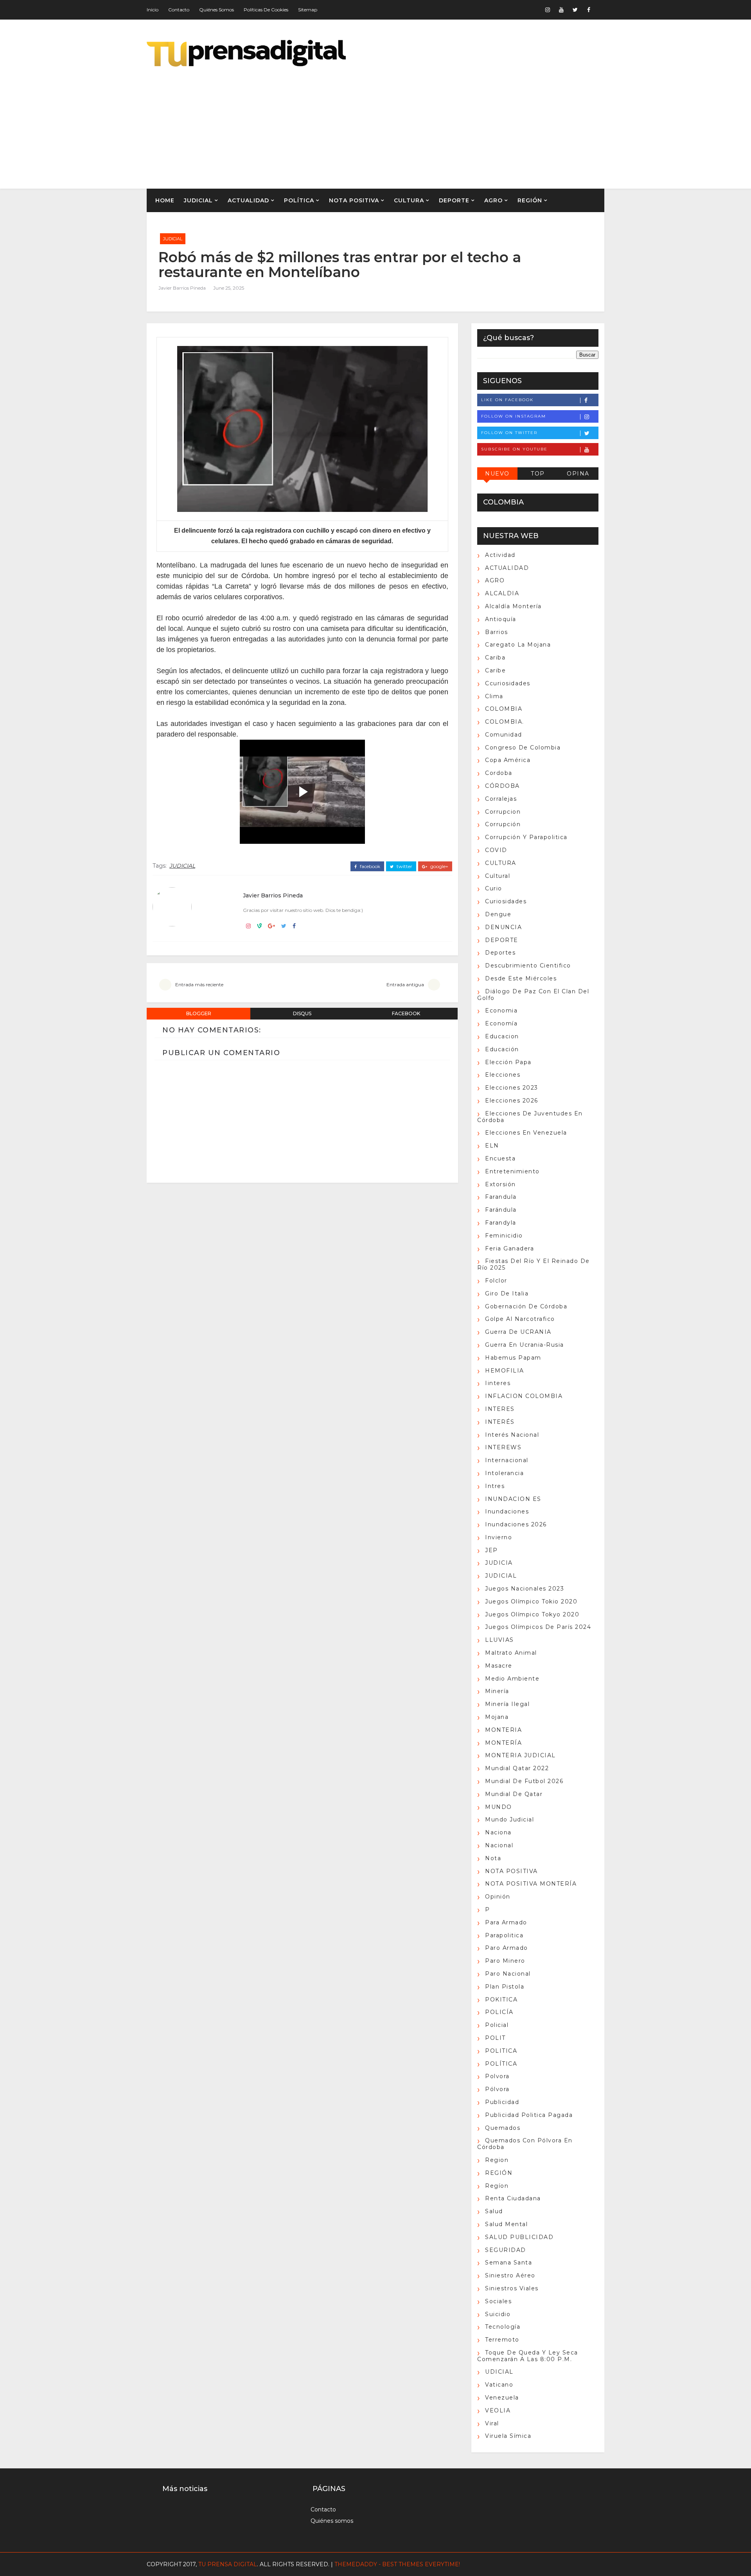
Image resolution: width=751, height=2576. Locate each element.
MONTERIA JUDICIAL (520, 1755)
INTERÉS (500, 1422)
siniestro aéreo (510, 2275)
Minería (497, 1691)
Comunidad (504, 735)
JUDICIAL (198, 200)
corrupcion (503, 812)
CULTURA (409, 200)
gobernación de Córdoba (526, 1306)
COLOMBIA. (505, 722)
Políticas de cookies (266, 10)
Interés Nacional (512, 1435)
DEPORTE (454, 200)
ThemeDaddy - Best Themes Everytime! (397, 2564)
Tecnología (503, 2327)
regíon (497, 2186)
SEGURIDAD (506, 2250)
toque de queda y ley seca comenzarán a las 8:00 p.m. (528, 2356)
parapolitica (504, 1935)
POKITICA (501, 2000)
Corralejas (501, 799)
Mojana (497, 1717)
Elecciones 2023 (512, 1088)
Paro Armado (507, 1948)
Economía (501, 1023)
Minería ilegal (507, 1704)
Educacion (502, 1036)
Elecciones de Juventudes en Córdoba (530, 1117)
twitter (404, 866)
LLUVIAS (499, 1640)
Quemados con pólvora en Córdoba (525, 2144)
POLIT (495, 2038)
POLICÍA (499, 2012)
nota (493, 1858)
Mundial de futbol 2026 (524, 1781)
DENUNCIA (503, 927)
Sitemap (308, 10)
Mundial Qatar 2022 (517, 1768)
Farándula (501, 1210)
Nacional (499, 1845)
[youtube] (561, 10)
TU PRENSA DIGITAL (228, 2564)
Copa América (508, 760)
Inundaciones (507, 1511)
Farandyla (501, 1223)
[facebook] (589, 10)
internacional (507, 1460)
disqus (302, 1013)
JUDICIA (499, 1563)
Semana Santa (508, 2263)
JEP (491, 1550)
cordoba (499, 773)
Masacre (499, 1666)
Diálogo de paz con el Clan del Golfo (533, 995)
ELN (492, 1146)
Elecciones (503, 1075)
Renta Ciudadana (513, 2198)
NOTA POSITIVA (354, 200)
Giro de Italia (507, 1293)
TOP (538, 474)
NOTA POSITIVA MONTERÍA (531, 1884)
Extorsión (500, 1184)
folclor (496, 1281)
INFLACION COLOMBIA (524, 1396)
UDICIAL (499, 2372)
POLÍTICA (299, 200)
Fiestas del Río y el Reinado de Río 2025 (534, 1264)
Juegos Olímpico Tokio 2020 (531, 1601)
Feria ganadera (509, 1248)
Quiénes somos (216, 10)
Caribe (495, 670)
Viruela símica (508, 2436)
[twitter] (575, 10)
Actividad (500, 555)
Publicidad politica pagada (529, 2115)
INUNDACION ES (513, 1499)
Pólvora (497, 2089)
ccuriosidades (508, 683)
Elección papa (508, 1062)
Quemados (503, 2128)
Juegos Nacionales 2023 (525, 1589)
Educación (502, 1049)
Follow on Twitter (509, 433)
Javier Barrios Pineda (182, 288)
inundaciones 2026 (516, 1524)
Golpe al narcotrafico (520, 1319)
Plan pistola (505, 1987)
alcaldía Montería (513, 606)
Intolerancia (504, 1473)
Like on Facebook (507, 400)
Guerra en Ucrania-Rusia (525, 1345)
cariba (495, 658)
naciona (498, 1832)
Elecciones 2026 (512, 1101)
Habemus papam (513, 1358)
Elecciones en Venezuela (526, 1133)
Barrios (497, 632)
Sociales (498, 2301)
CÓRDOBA (502, 786)
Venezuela (502, 2398)
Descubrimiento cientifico (528, 966)
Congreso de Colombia (523, 748)
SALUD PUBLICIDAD (519, 2237)
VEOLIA (498, 2410)
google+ (439, 866)
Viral (492, 2423)
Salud (494, 2211)
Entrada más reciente (199, 984)
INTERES (500, 1409)
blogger (199, 1013)
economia (501, 1011)
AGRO (493, 200)
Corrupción (503, 824)
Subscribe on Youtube (514, 449)
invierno (499, 1537)
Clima (494, 696)
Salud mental (506, 2224)
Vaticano (499, 2385)
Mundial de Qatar (514, 1794)
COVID (496, 850)
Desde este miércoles (521, 978)
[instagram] (548, 10)
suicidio (498, 2314)
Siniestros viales (512, 2288)
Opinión (498, 1897)
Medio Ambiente (512, 1679)
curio (494, 888)
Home (165, 200)
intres (495, 1486)
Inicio (153, 10)
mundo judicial (509, 1819)
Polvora (497, 2076)
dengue (498, 914)
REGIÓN (530, 200)
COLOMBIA (504, 709)
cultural (498, 876)
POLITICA (501, 2051)
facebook (369, 866)
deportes (500, 953)
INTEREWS (503, 1447)
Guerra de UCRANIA (518, 1332)
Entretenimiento (512, 1171)
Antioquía (501, 619)
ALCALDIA (502, 593)
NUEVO (497, 474)
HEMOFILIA (505, 1371)
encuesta (500, 1158)
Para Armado (506, 1922)
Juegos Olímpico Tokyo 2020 (532, 1614)
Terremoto (502, 2340)
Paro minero (505, 1961)
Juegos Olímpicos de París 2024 (538, 1627)
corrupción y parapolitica (526, 837)
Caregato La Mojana (518, 645)
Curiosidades (506, 901)
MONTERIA (503, 1730)
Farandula (501, 1197)
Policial (497, 2025)
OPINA (578, 474)
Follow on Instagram (514, 416)
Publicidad (502, 2102)
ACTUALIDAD (248, 200)
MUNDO (499, 1807)
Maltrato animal (511, 1653)
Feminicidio (504, 1236)
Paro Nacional (508, 1974)
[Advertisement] (462, 122)
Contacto (179, 10)
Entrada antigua (405, 984)
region (497, 2160)
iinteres (498, 1383)
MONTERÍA (503, 1743)
